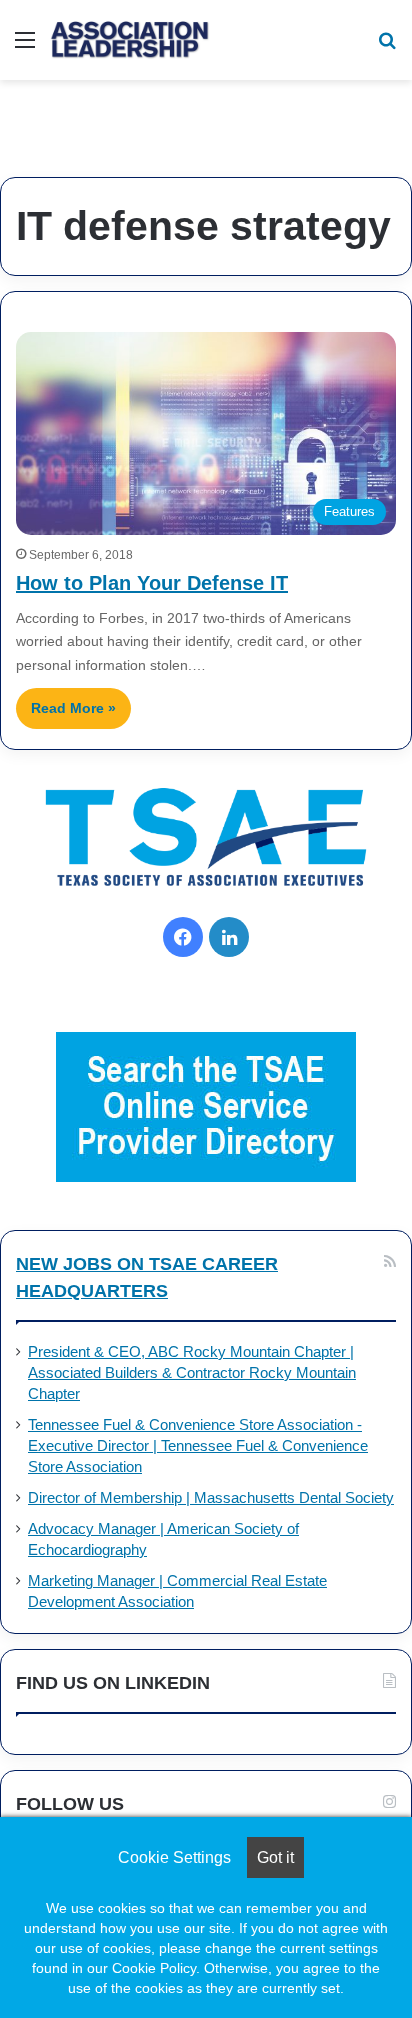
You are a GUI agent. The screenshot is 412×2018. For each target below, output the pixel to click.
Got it (275, 1857)
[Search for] (387, 47)
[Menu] (25, 47)
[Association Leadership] (130, 40)
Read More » (73, 708)
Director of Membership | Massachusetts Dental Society (211, 1498)
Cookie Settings (174, 1857)
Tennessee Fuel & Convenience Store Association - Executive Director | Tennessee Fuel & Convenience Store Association (198, 1446)
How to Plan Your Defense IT (152, 583)
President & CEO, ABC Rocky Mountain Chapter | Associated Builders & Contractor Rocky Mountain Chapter (192, 1373)
